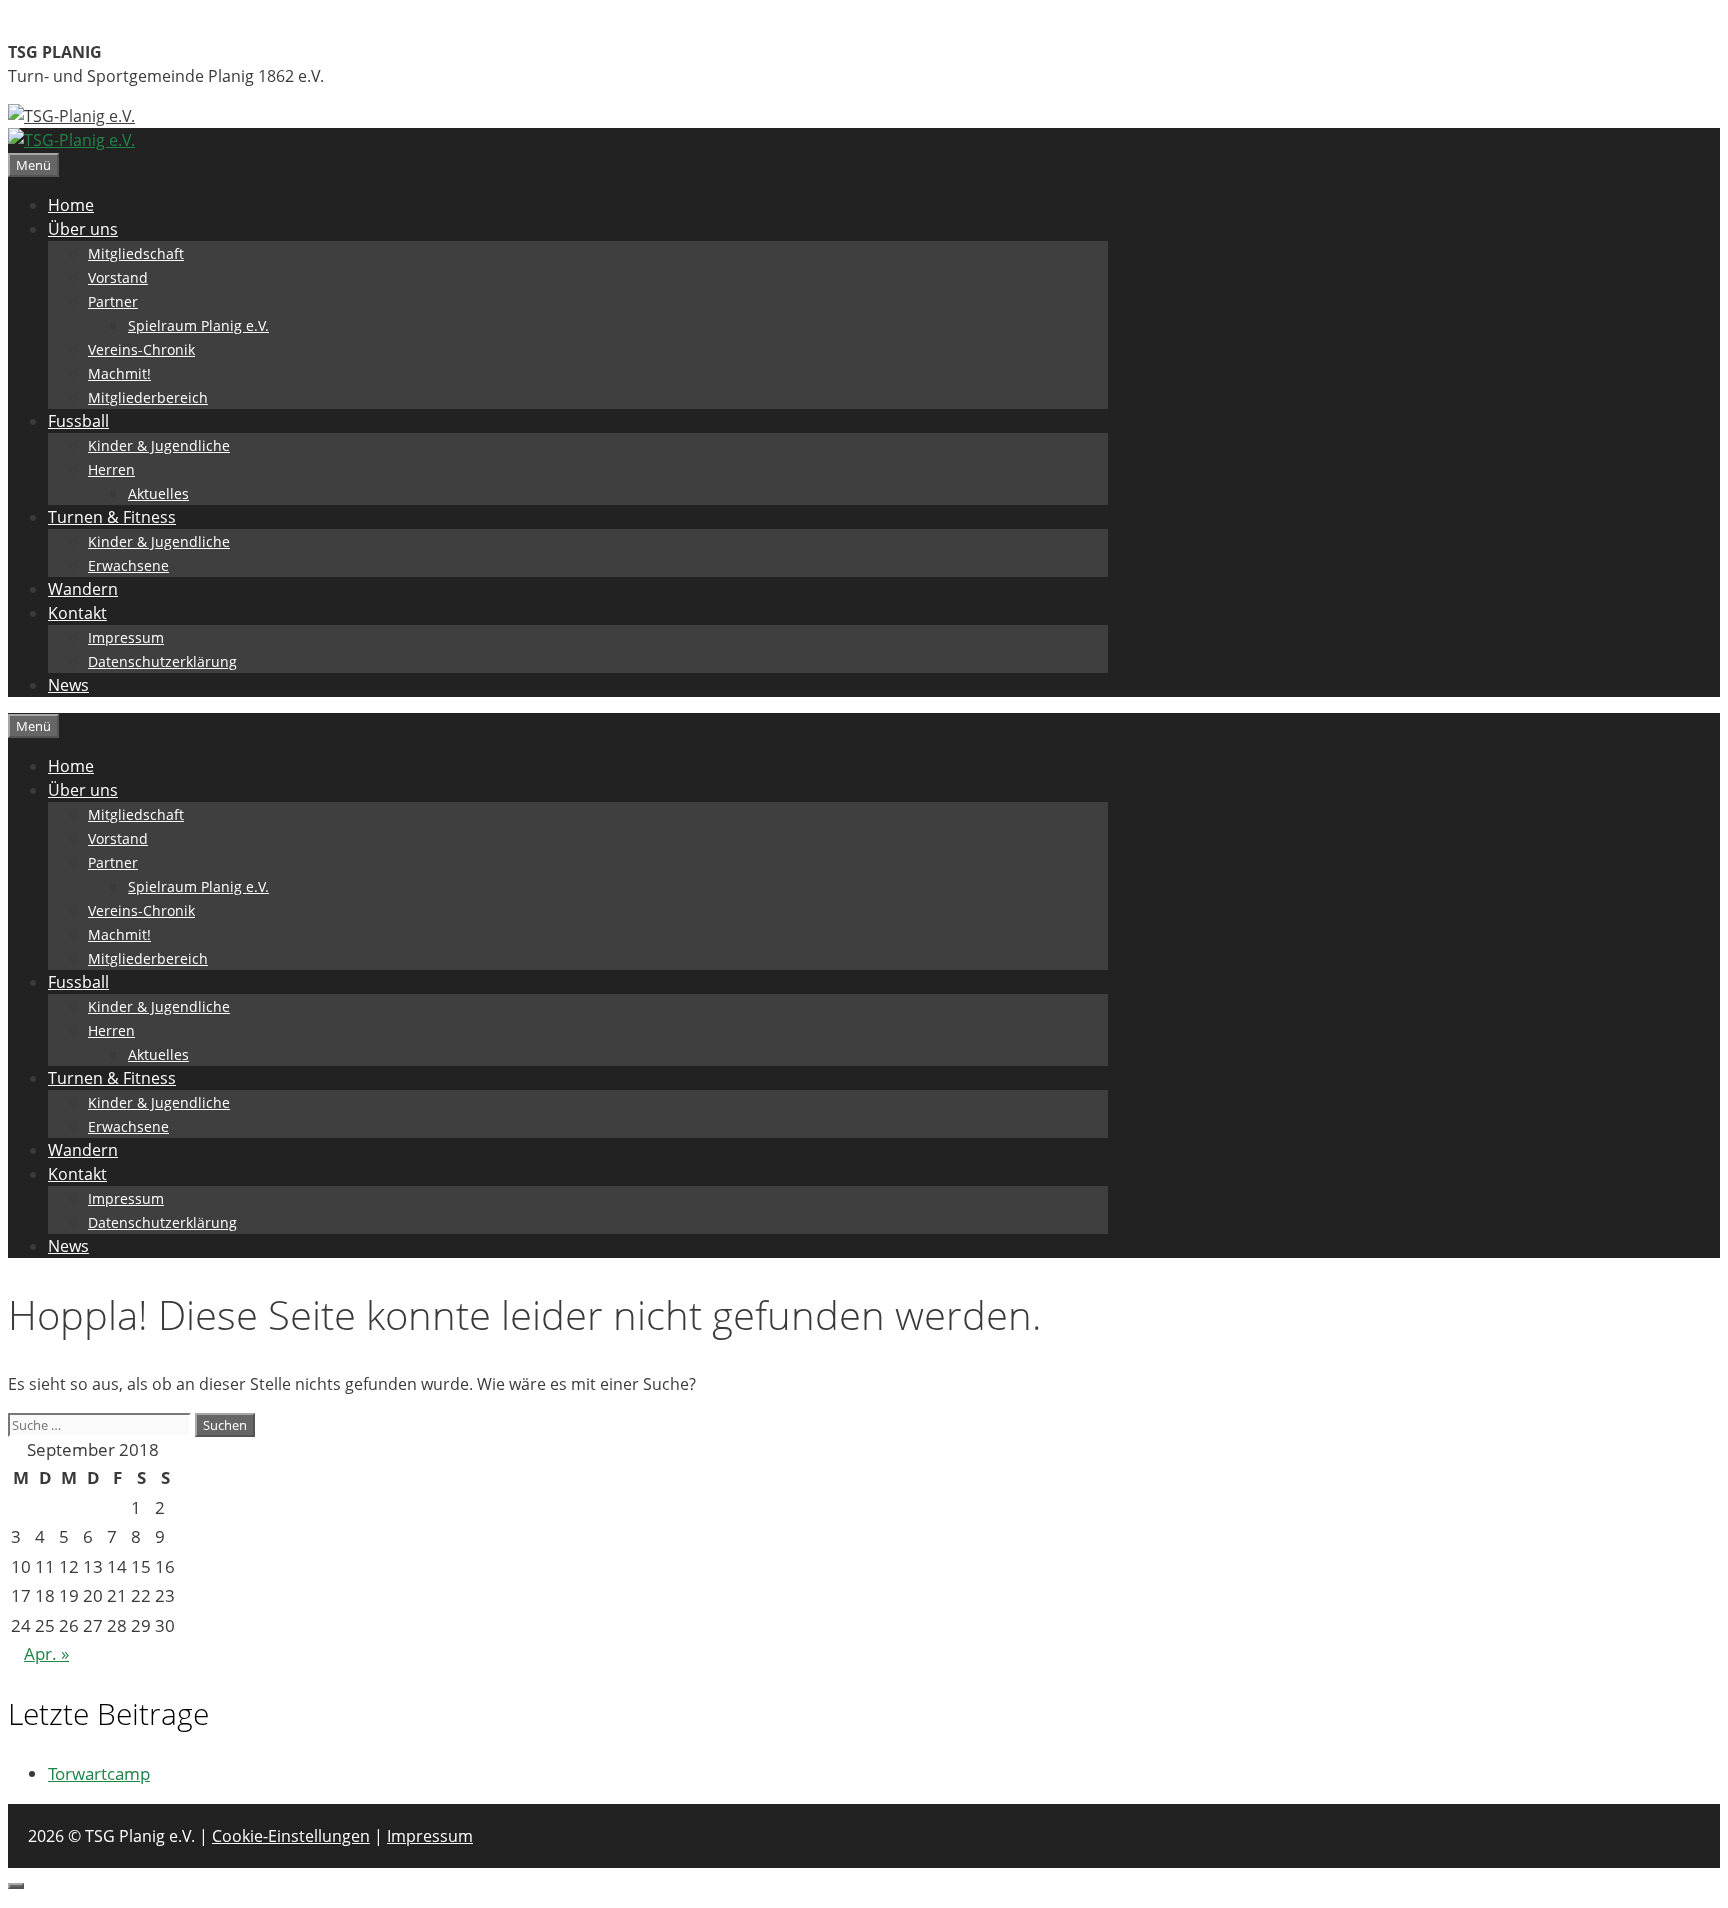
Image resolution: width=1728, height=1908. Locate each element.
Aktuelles (158, 493)
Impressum (126, 637)
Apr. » (46, 1653)
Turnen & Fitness (112, 517)
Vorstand (118, 277)
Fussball (78, 421)
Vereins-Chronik (141, 349)
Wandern (83, 589)
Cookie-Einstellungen (291, 1836)
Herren (111, 469)
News (68, 685)
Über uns (83, 229)
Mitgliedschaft (136, 253)
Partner (113, 301)
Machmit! (119, 373)
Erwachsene (128, 565)
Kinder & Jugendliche (159, 445)
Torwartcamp (99, 1773)
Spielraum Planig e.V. (198, 325)
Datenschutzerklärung (162, 661)
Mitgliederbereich (148, 397)
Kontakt (77, 613)
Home (71, 205)
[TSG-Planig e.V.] (71, 140)
